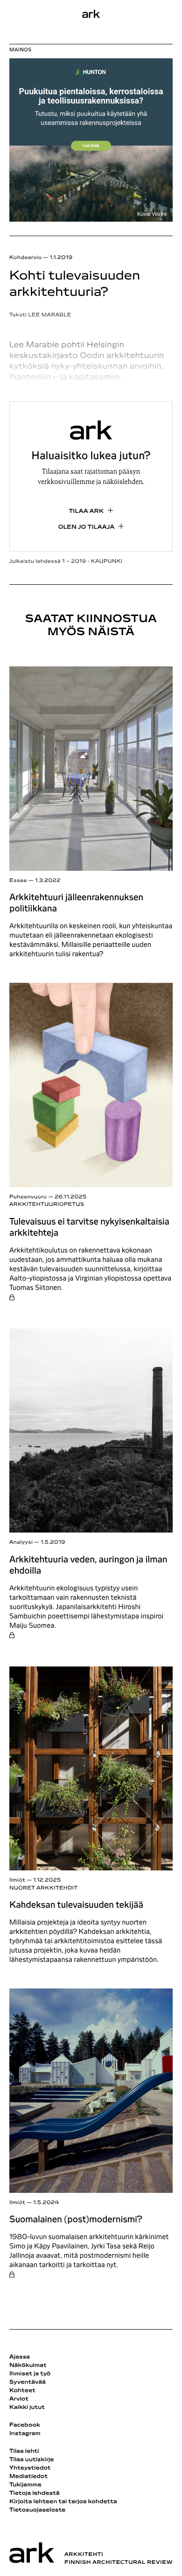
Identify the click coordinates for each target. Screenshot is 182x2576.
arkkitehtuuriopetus (47, 1205)
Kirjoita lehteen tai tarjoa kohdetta (63, 2502)
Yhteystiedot (30, 2468)
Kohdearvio (26, 258)
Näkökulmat (28, 2366)
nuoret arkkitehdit (43, 1888)
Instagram (25, 2434)
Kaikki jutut (27, 2408)
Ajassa (20, 2357)
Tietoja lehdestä (35, 2493)
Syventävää (28, 2382)
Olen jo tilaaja (87, 527)
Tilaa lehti (24, 2451)
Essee (18, 881)
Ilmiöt (17, 1880)
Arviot (19, 2399)
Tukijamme (25, 2485)
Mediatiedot (28, 2477)
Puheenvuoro (28, 1197)
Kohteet (22, 2391)
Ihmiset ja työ (30, 2374)
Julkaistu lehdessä (66, 562)
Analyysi (21, 1543)
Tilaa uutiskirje (32, 2460)
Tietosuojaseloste (38, 2510)
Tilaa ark (87, 511)
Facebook (25, 2425)
